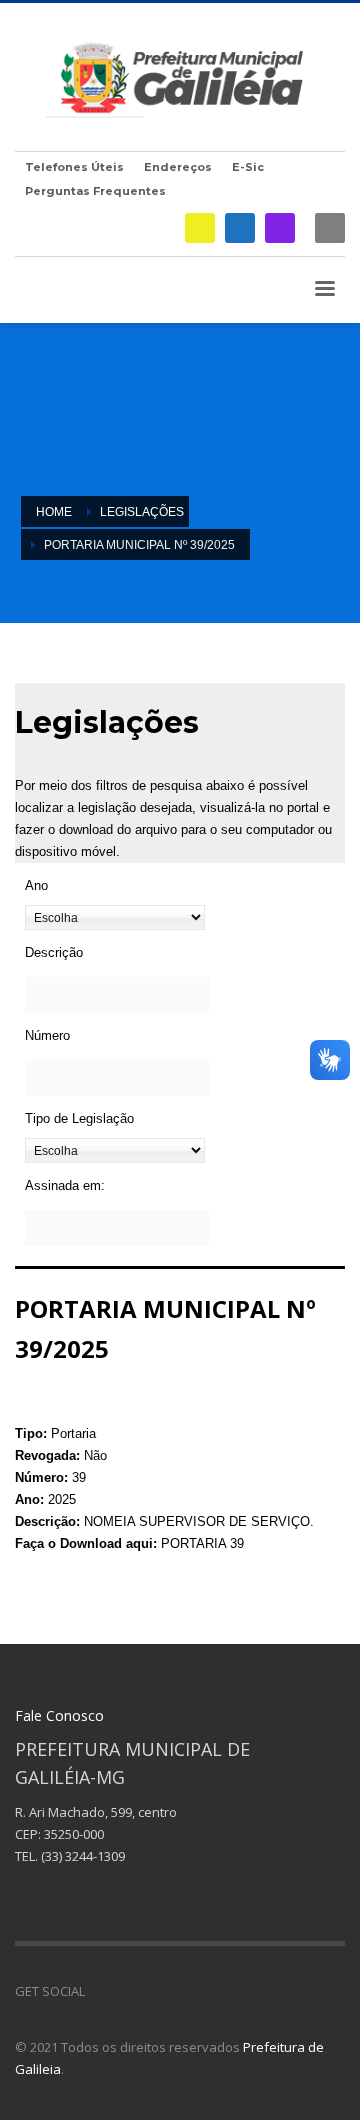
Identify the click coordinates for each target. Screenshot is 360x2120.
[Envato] (190, 1991)
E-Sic (248, 167)
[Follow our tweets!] (130, 1991)
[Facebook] (240, 228)
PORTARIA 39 (202, 1543)
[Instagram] (280, 228)
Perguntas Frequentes (95, 191)
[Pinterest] (160, 1991)
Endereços (178, 167)
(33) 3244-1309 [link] (83, 1856)
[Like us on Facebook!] (100, 1991)
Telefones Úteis (74, 167)
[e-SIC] (200, 228)
